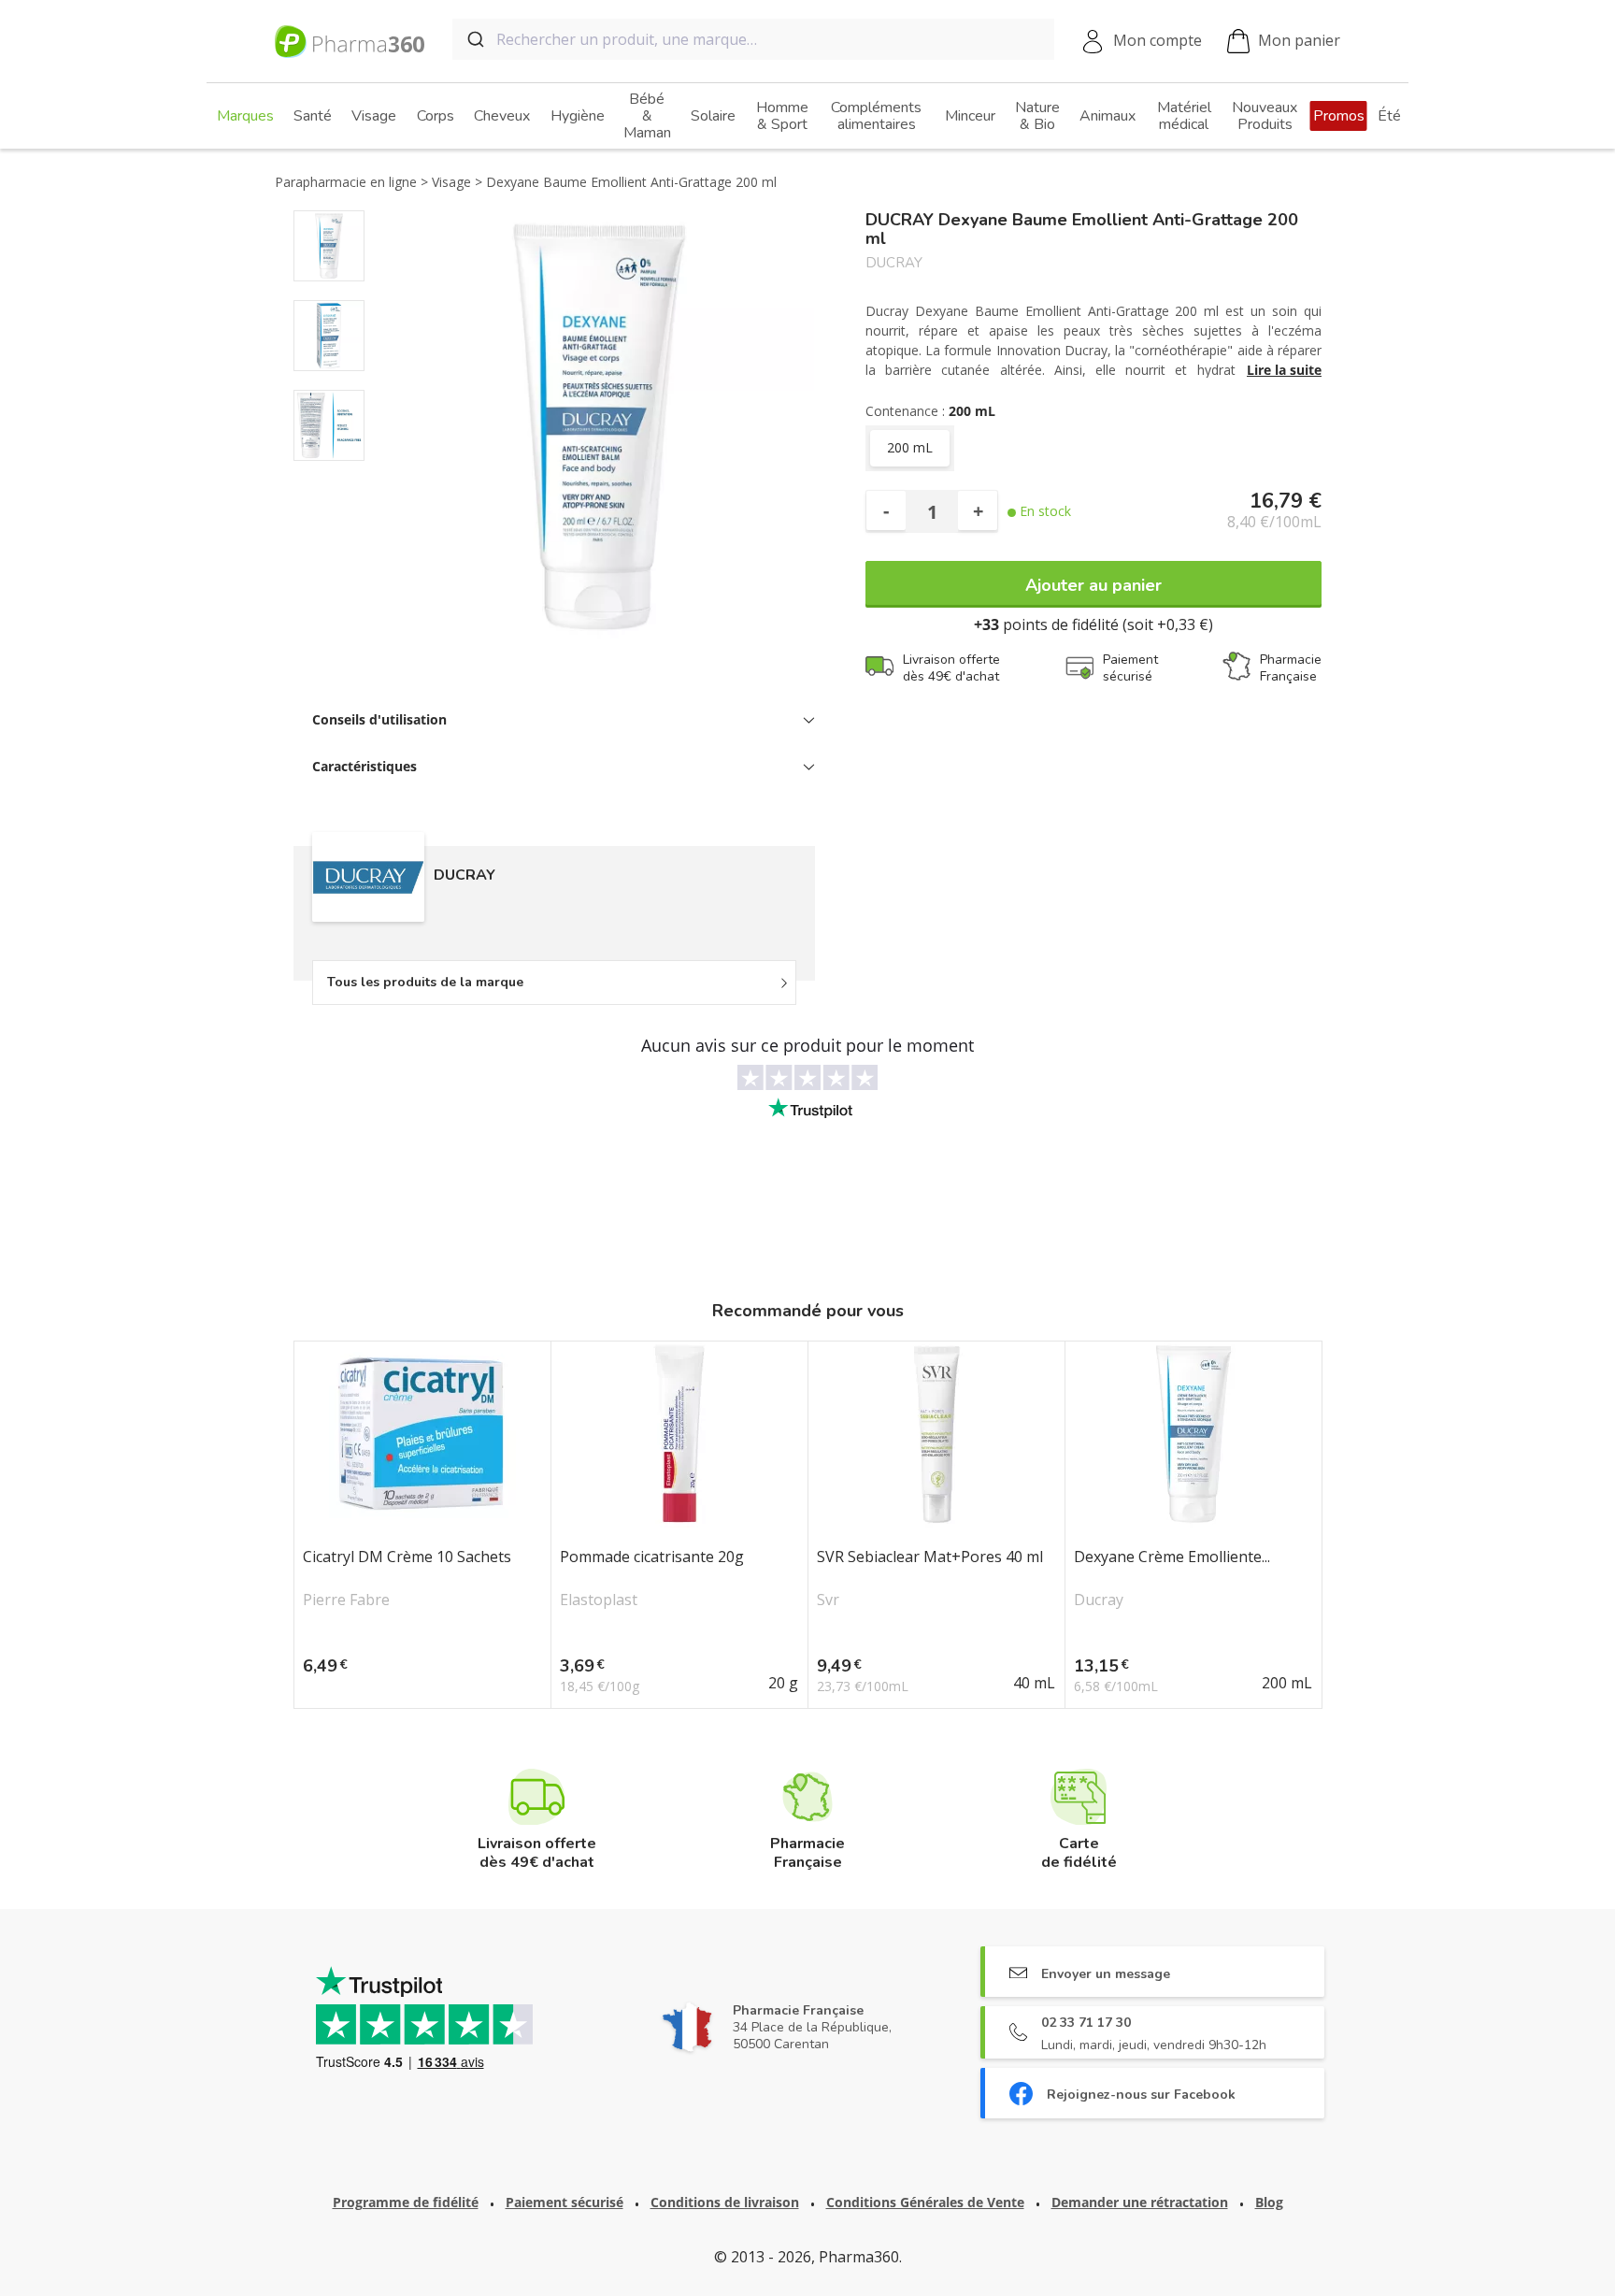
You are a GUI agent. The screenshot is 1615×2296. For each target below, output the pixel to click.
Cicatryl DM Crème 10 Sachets (407, 1557)
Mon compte (1158, 40)
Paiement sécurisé (565, 2202)
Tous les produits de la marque (425, 982)
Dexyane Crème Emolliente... (1172, 1557)
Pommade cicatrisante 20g (652, 1557)
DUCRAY (894, 263)
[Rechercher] (474, 39)
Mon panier (1299, 40)
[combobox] (753, 39)
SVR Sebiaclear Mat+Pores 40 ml (930, 1557)
